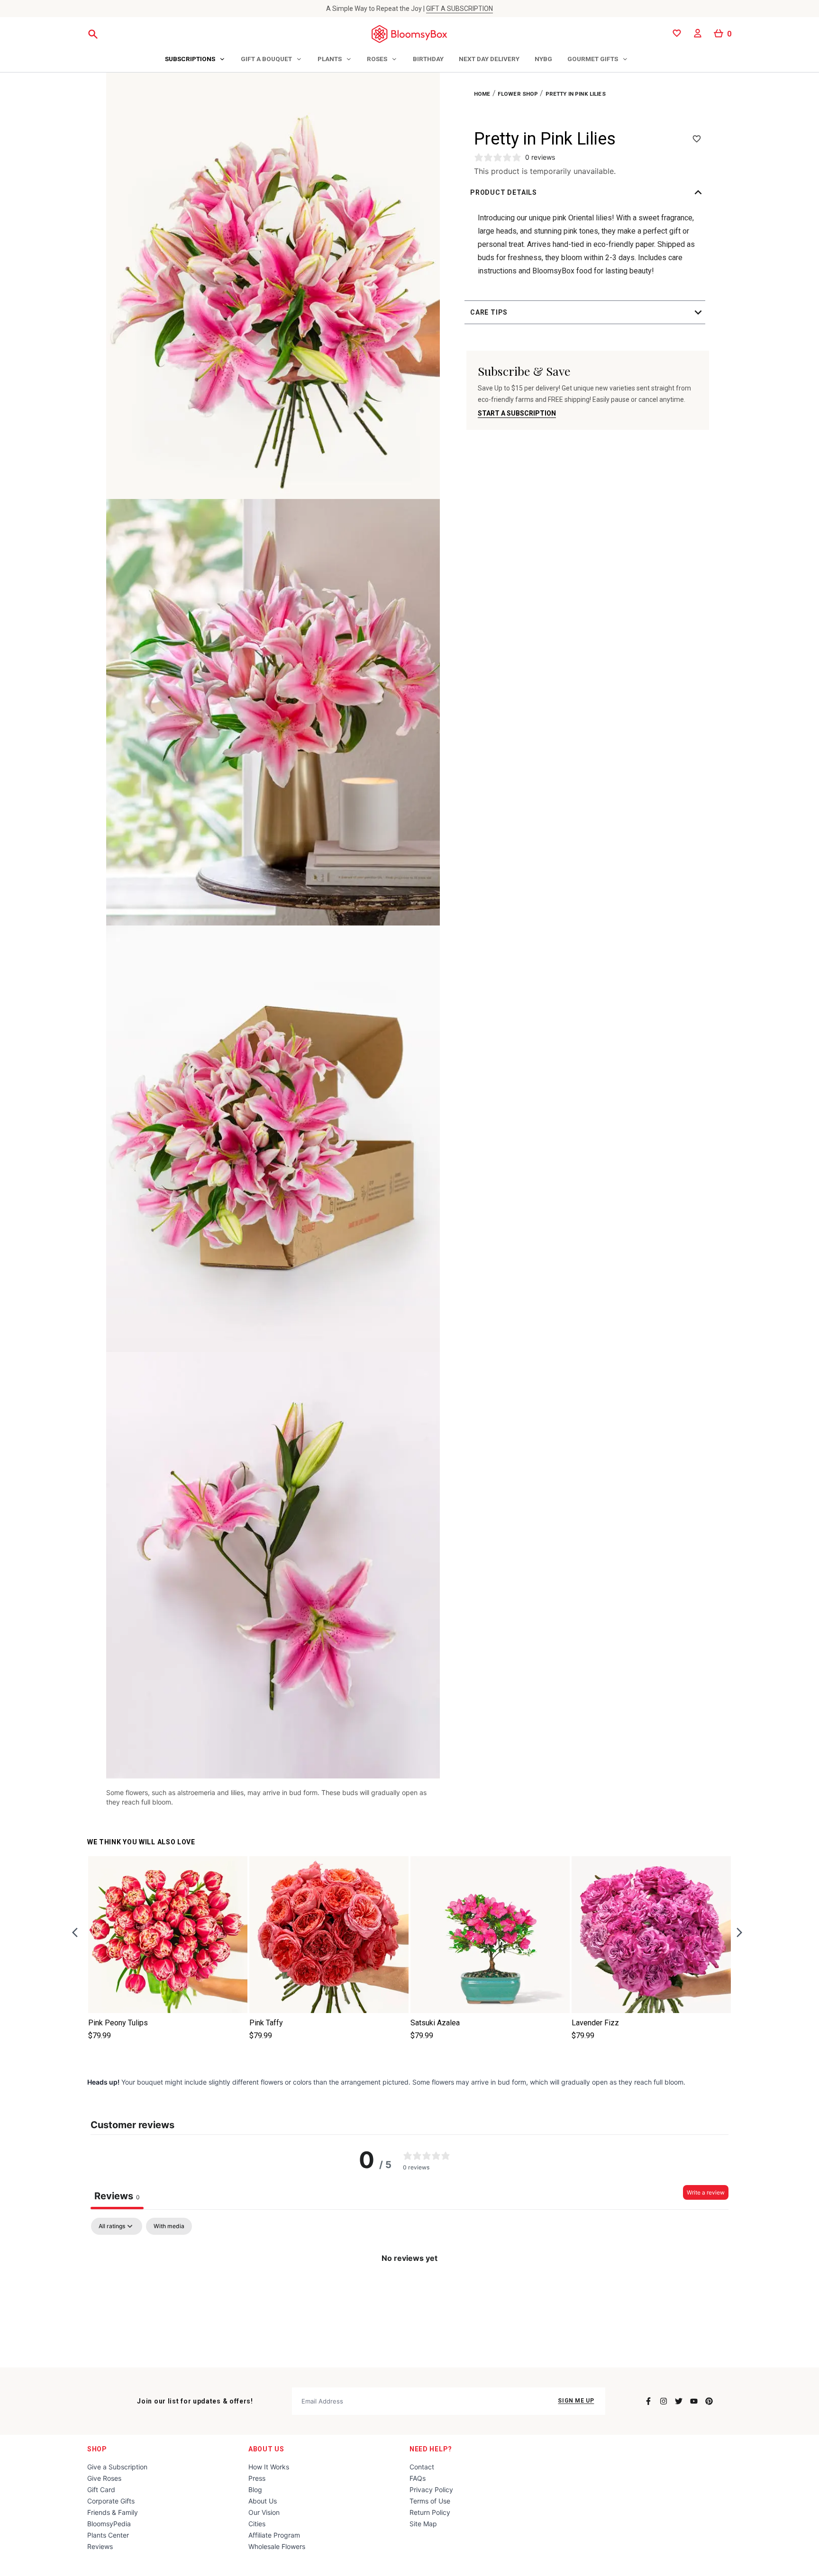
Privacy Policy (431, 2490)
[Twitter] (679, 2401)
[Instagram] (664, 2401)
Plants (330, 59)
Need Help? (431, 2449)
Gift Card (101, 2490)
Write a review (706, 2192)
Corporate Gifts (111, 2501)
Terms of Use (430, 2501)
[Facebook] (648, 2401)
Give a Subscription (117, 2467)
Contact (422, 2467)
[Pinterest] (709, 2401)
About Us (266, 2449)
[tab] (195, 60)
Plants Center (108, 2535)
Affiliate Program (274, 2535)
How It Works (269, 2467)
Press (257, 2478)
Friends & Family (113, 2512)
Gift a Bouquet (266, 59)
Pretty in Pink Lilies (576, 94)
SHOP (97, 2449)
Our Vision (264, 2512)
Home (482, 94)
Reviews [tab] (117, 2196)
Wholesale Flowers (277, 2546)
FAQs (418, 2478)
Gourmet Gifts (593, 59)
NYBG (543, 59)
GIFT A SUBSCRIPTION (460, 9)
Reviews (100, 2546)
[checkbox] (169, 2226)
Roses (377, 59)
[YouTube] (694, 2401)
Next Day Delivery (489, 59)
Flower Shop (518, 94)
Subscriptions (190, 59)
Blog (255, 2490)
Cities (257, 2524)
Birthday (428, 59)
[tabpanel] (409, 2290)
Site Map (423, 2524)
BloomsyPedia (109, 2524)
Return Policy (430, 2512)
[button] (588, 192)
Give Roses (104, 2478)
